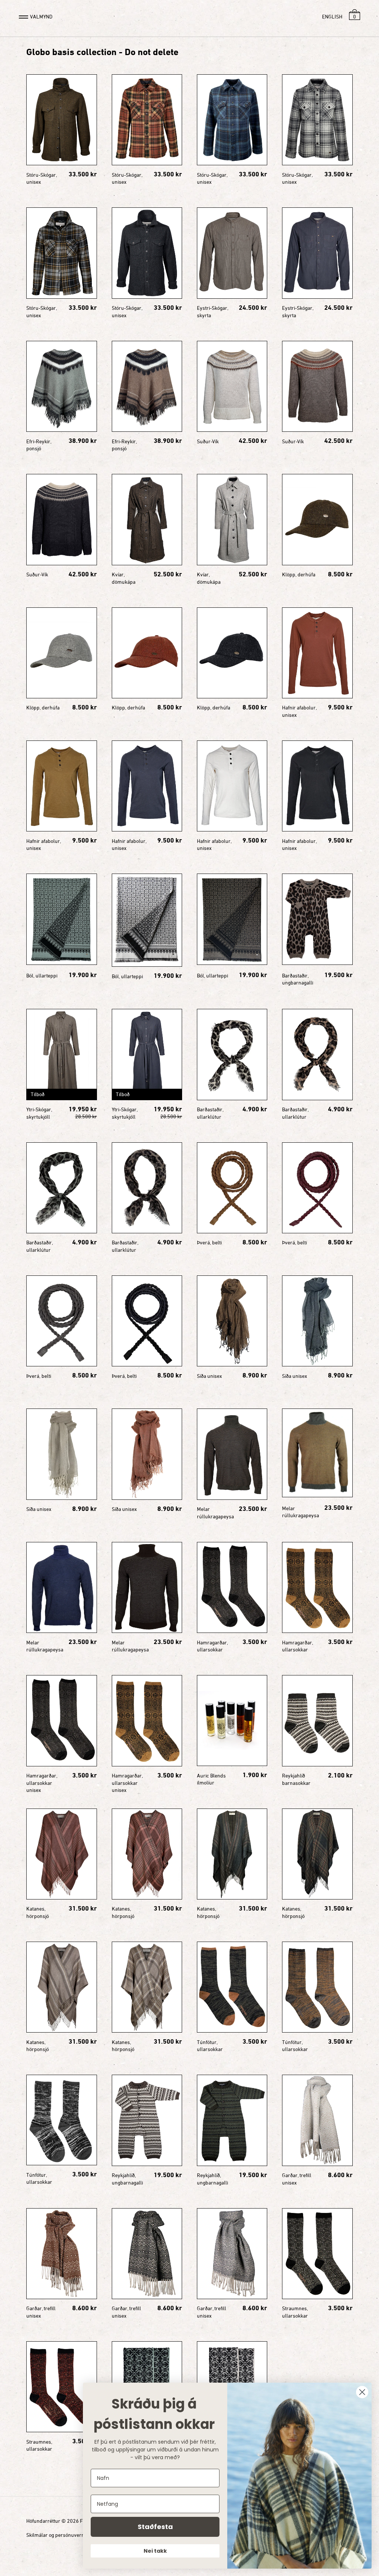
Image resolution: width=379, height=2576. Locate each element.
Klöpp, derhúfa (299, 574)
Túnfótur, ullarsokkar (210, 2046)
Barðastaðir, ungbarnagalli (298, 979)
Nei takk (155, 2551)
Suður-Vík (208, 441)
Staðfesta (155, 2527)
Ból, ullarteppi (42, 975)
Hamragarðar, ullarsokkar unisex (42, 1783)
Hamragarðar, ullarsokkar (212, 1646)
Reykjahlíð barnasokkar (296, 1779)
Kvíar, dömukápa (124, 578)
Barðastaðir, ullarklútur (210, 1113)
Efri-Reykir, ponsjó (39, 445)
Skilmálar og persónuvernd (57, 2535)
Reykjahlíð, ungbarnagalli (127, 2179)
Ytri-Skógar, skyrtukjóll (39, 1113)
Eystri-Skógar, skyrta (212, 311)
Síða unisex (209, 1376)
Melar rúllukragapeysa (215, 1513)
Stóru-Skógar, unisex (41, 178)
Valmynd (41, 16)
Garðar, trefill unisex (297, 2179)
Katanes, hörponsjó (38, 1912)
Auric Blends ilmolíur (211, 1779)
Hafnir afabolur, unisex (299, 711)
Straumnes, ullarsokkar (295, 2312)
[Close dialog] (362, 2392)
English (332, 16)
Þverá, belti (209, 1242)
